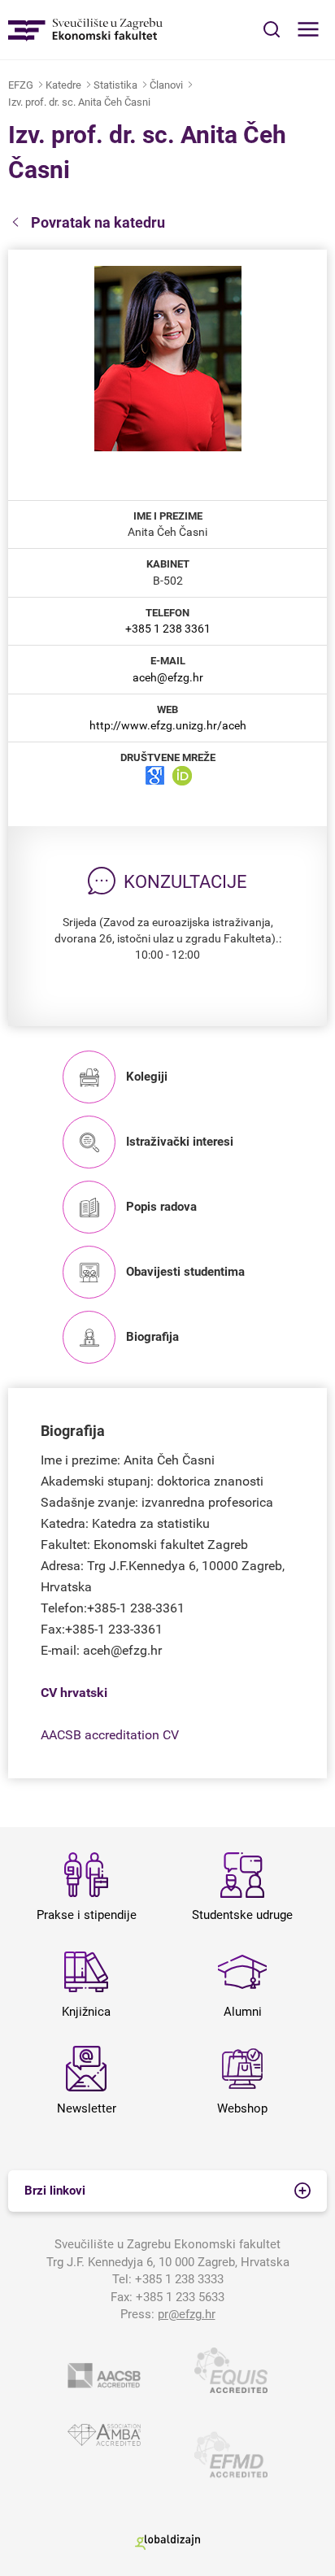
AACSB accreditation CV (110, 1735)
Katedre (63, 85)
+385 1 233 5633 (180, 2297)
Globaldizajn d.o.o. (167, 2542)
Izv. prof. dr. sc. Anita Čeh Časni (79, 102)
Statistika (115, 85)
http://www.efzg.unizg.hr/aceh (168, 725)
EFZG (21, 85)
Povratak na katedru (98, 222)
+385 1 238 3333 (179, 2279)
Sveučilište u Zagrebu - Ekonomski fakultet (85, 30)
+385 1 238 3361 (168, 629)
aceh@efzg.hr (168, 677)
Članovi (166, 85)
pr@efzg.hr (187, 2314)
